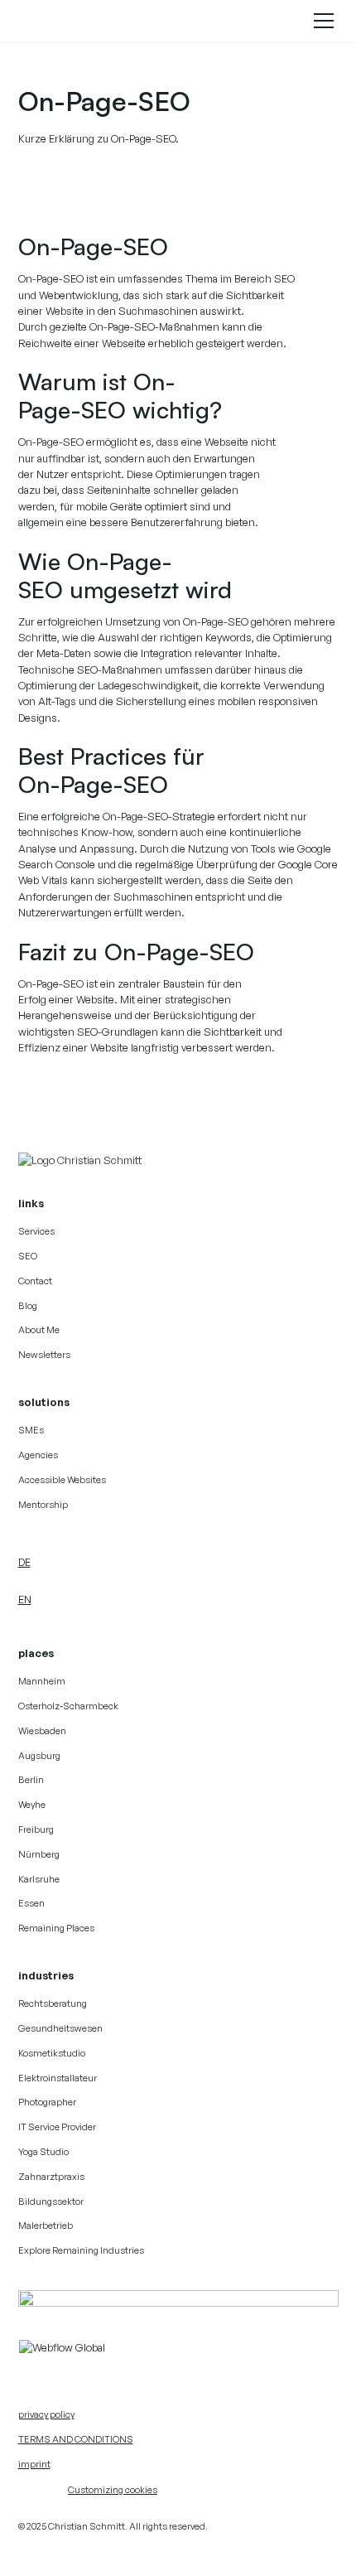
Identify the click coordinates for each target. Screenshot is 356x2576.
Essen (31, 1903)
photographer (47, 2102)
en (25, 1599)
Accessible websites (62, 1480)
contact (35, 1281)
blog (28, 1306)
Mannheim (42, 1681)
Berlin (31, 1780)
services (36, 1231)
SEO (28, 1256)
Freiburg (36, 1829)
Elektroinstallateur (58, 2078)
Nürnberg (39, 1854)
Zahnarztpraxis (51, 2177)
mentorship (43, 1505)
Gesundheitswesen (60, 2028)
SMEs (31, 1430)
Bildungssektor (51, 2201)
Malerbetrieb (46, 2226)
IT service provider (57, 2127)
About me (39, 1330)
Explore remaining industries (81, 2250)
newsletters (44, 1355)
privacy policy (46, 2414)
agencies (38, 1455)
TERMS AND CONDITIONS (76, 2439)
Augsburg (39, 1756)
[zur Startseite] (82, 1160)
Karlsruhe (39, 1879)
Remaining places (56, 1928)
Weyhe (32, 1805)
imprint (34, 2464)
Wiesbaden (42, 1731)
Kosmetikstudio (52, 2053)
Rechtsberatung (53, 2003)
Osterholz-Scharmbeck (68, 1706)
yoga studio (43, 2152)
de (24, 1562)
